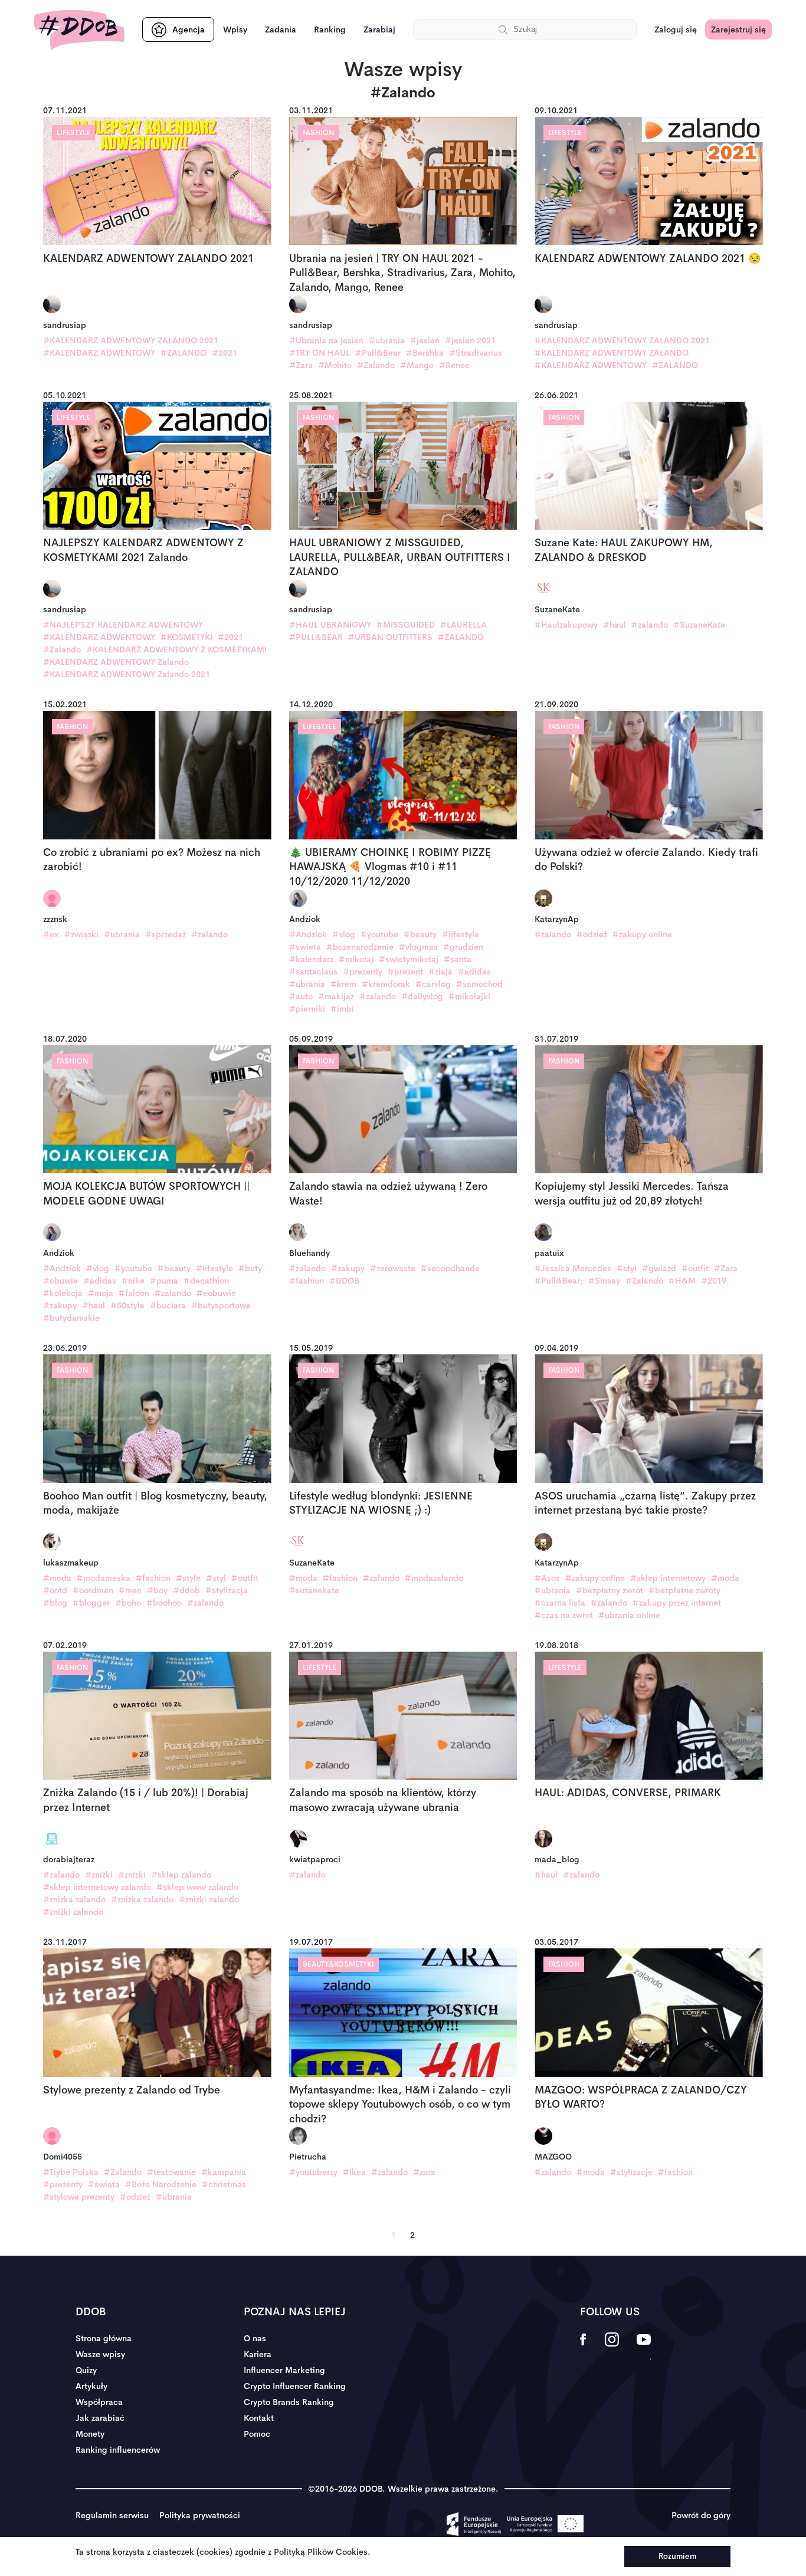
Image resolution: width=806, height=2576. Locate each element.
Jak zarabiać (100, 2418)
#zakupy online (642, 934)
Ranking (330, 29)
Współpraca (99, 2402)
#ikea (354, 2172)
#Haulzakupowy (566, 625)
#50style (127, 1305)
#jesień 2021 (470, 340)
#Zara (301, 365)
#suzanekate (314, 1590)
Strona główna (104, 2338)
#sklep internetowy (668, 1578)
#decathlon (206, 1281)
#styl (627, 1268)
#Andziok (308, 934)
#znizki (132, 1875)
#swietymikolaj (409, 959)
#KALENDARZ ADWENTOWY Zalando (116, 662)
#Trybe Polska (71, 2172)
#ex (51, 934)
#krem (343, 984)
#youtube (379, 934)
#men (130, 1590)
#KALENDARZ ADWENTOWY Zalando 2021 (127, 674)
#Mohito (335, 365)
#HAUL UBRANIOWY (330, 625)
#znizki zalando (209, 1899)
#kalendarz (311, 959)
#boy (157, 1590)
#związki (81, 934)
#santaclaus (313, 972)
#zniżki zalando (73, 1912)
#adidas (474, 972)
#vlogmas (418, 947)
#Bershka (425, 353)
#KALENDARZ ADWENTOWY (99, 353)
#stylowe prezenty (79, 2197)
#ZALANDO (184, 353)
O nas (255, 2338)
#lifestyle (461, 934)
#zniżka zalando (142, 1899)
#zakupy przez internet (677, 1603)
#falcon (134, 1293)
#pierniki (307, 1009)
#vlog (344, 934)
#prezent (405, 972)
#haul (615, 625)
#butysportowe (221, 1305)
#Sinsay (604, 1281)
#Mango (417, 365)
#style (188, 1578)
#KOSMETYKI (186, 637)
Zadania (281, 29)
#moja (101, 1293)
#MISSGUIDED (406, 625)
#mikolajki (469, 996)
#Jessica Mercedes (573, 1268)
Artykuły (91, 2386)
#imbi (342, 1009)
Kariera (258, 2354)
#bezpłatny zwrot (610, 1590)
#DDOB (344, 1281)
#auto (301, 996)
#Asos (547, 1578)
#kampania (224, 2172)
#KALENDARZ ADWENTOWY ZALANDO (612, 353)
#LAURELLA (463, 625)
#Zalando (376, 365)
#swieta (305, 947)
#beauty (420, 934)
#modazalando (434, 1578)
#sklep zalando (181, 1875)
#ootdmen (93, 1590)
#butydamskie (71, 1318)
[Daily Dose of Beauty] (79, 30)
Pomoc (257, 2434)
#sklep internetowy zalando (97, 1887)
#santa (458, 959)
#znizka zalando (74, 1899)
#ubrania (387, 340)
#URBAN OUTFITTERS (390, 637)
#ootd (55, 1590)
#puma (164, 1281)
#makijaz (336, 996)
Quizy (86, 2370)
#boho (128, 1603)
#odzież (592, 934)
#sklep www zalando (197, 1887)
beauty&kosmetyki (338, 1964)
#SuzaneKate (699, 625)
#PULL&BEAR (316, 637)
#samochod (479, 984)
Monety (90, 2434)
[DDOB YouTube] (643, 2347)
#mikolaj (356, 959)
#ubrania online (629, 1615)
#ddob (186, 1590)
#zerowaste (393, 1268)
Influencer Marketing (284, 2370)
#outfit (695, 1268)
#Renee (454, 365)
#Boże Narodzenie (161, 2184)
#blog (55, 1603)
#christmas (224, 2184)
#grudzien (463, 947)
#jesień (425, 340)
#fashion (307, 1281)
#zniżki (99, 1875)
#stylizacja (227, 1590)
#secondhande (450, 1268)
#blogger (91, 1603)
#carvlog (433, 984)
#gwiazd (659, 1268)
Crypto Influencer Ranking (295, 2386)
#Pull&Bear (378, 353)
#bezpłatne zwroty (684, 1590)
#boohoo (164, 1603)
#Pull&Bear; (559, 1281)
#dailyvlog (422, 996)
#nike (133, 1281)
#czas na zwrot (564, 1615)
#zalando (650, 625)
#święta (104, 2184)
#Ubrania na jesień (326, 340)
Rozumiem (677, 2556)
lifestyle (73, 133)
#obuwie (60, 1281)
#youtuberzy (313, 2172)
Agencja (189, 29)
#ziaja (440, 972)
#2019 (714, 1281)
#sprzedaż (166, 934)
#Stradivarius (476, 353)
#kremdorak (386, 984)
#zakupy (60, 1305)
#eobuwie (216, 1293)
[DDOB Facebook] (583, 2347)
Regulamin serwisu (112, 2515)
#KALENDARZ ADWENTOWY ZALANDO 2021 (131, 340)
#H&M (682, 1281)
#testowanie (171, 2172)
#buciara (168, 1305)
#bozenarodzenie (360, 947)
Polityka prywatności (200, 2515)
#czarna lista (560, 1603)
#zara (424, 2172)
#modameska (104, 1578)
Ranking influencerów (118, 2450)
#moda (57, 1578)
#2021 (225, 353)
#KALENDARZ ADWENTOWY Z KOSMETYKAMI (176, 649)
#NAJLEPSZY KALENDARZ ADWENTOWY (123, 625)
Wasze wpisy (100, 2354)
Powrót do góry (701, 2515)
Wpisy (235, 29)
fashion (318, 133)
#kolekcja (63, 1293)
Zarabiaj (379, 29)
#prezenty (363, 972)
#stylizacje (631, 2172)
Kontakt (259, 2418)
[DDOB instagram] (612, 2347)
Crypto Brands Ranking (289, 2402)
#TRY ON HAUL (320, 353)
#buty (250, 1268)
